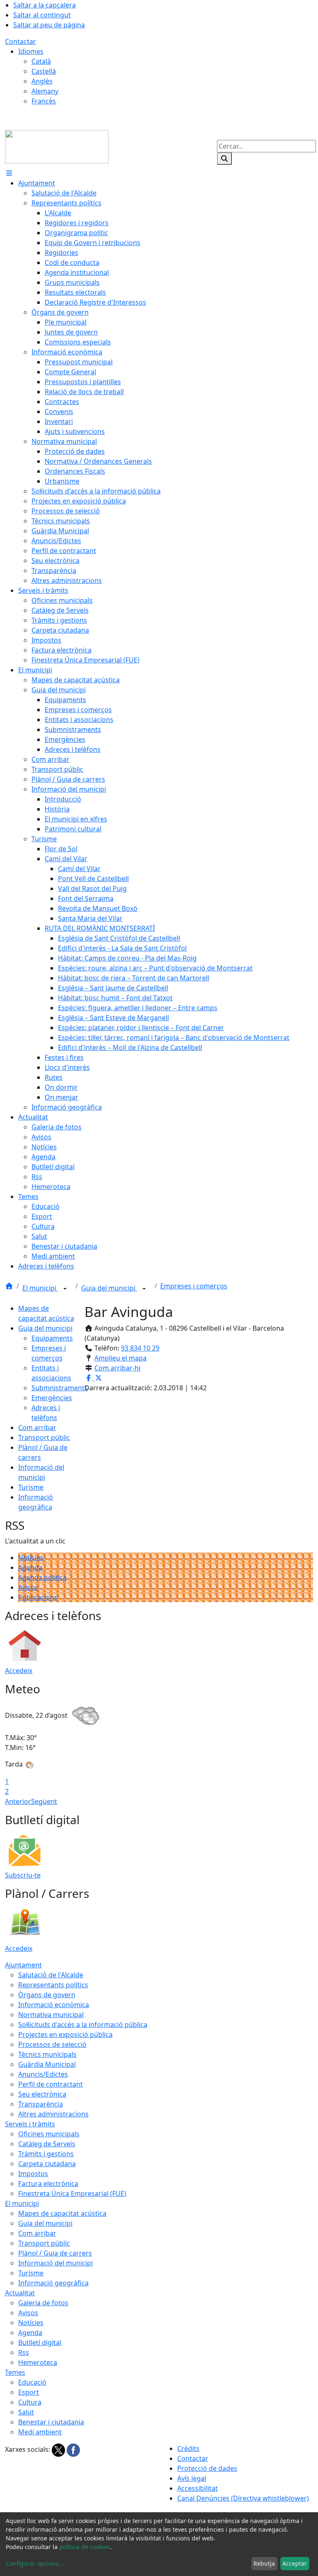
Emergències (52, 1398)
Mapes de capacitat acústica (62, 2213)
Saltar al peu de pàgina (49, 25)
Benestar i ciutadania (51, 2422)
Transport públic (44, 1437)
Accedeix (19, 1671)
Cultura (30, 2402)
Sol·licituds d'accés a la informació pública (83, 2025)
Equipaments (52, 1338)
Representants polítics (53, 1985)
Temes (15, 2372)
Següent (44, 1801)
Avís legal (192, 2478)
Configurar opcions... (35, 2563)
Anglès (42, 81)
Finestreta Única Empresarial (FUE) (72, 2193)
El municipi (40, 1288)
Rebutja (264, 2563)
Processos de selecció (52, 2044)
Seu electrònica (42, 2094)
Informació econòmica (54, 2005)
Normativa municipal (51, 2015)
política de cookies (85, 2547)
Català (41, 61)
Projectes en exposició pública (65, 2034)
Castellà (44, 71)
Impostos (33, 2174)
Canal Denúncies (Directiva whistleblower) (243, 2498)
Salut (26, 2412)
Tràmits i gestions (46, 2154)
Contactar (20, 41)
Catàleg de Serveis (47, 2144)
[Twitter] (59, 2450)
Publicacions (38, 1597)
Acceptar (295, 2563)
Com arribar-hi (117, 1368)
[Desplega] (65, 1289)
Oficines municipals (49, 2134)
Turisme (31, 1487)
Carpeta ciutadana (47, 2164)
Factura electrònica (48, 2184)
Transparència (41, 2104)
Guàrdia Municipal (47, 2064)
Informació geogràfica (53, 2283)
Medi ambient (40, 2432)
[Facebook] (73, 2450)
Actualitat (20, 2293)
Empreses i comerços (194, 1286)
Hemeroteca (38, 2362)
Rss (24, 2352)
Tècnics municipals (47, 2054)
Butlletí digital (40, 2342)
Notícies (31, 1558)
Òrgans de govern (47, 1995)
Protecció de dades (207, 2468)
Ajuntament (23, 1965)
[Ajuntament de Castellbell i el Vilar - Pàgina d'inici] (57, 146)
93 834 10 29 (140, 1348)
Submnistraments (60, 1388)
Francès (44, 101)
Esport (29, 2392)
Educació (32, 2382)
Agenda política (42, 1577)
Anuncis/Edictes (43, 2074)
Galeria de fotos (43, 2303)
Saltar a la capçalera (45, 5)
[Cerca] (224, 159)
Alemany (45, 91)
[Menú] (9, 173)
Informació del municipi (55, 2263)
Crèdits (188, 2448)
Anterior (18, 1801)
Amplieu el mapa (120, 1358)
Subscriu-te (23, 1875)
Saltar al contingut (42, 15)
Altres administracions (53, 2114)
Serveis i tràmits (30, 2124)
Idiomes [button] (31, 51)
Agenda (30, 1567)
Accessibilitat (198, 2488)
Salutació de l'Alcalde (51, 1975)
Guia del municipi (109, 1288)
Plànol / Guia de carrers (55, 2253)
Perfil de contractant (51, 2084)
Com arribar (37, 1428)
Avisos (28, 1587)
